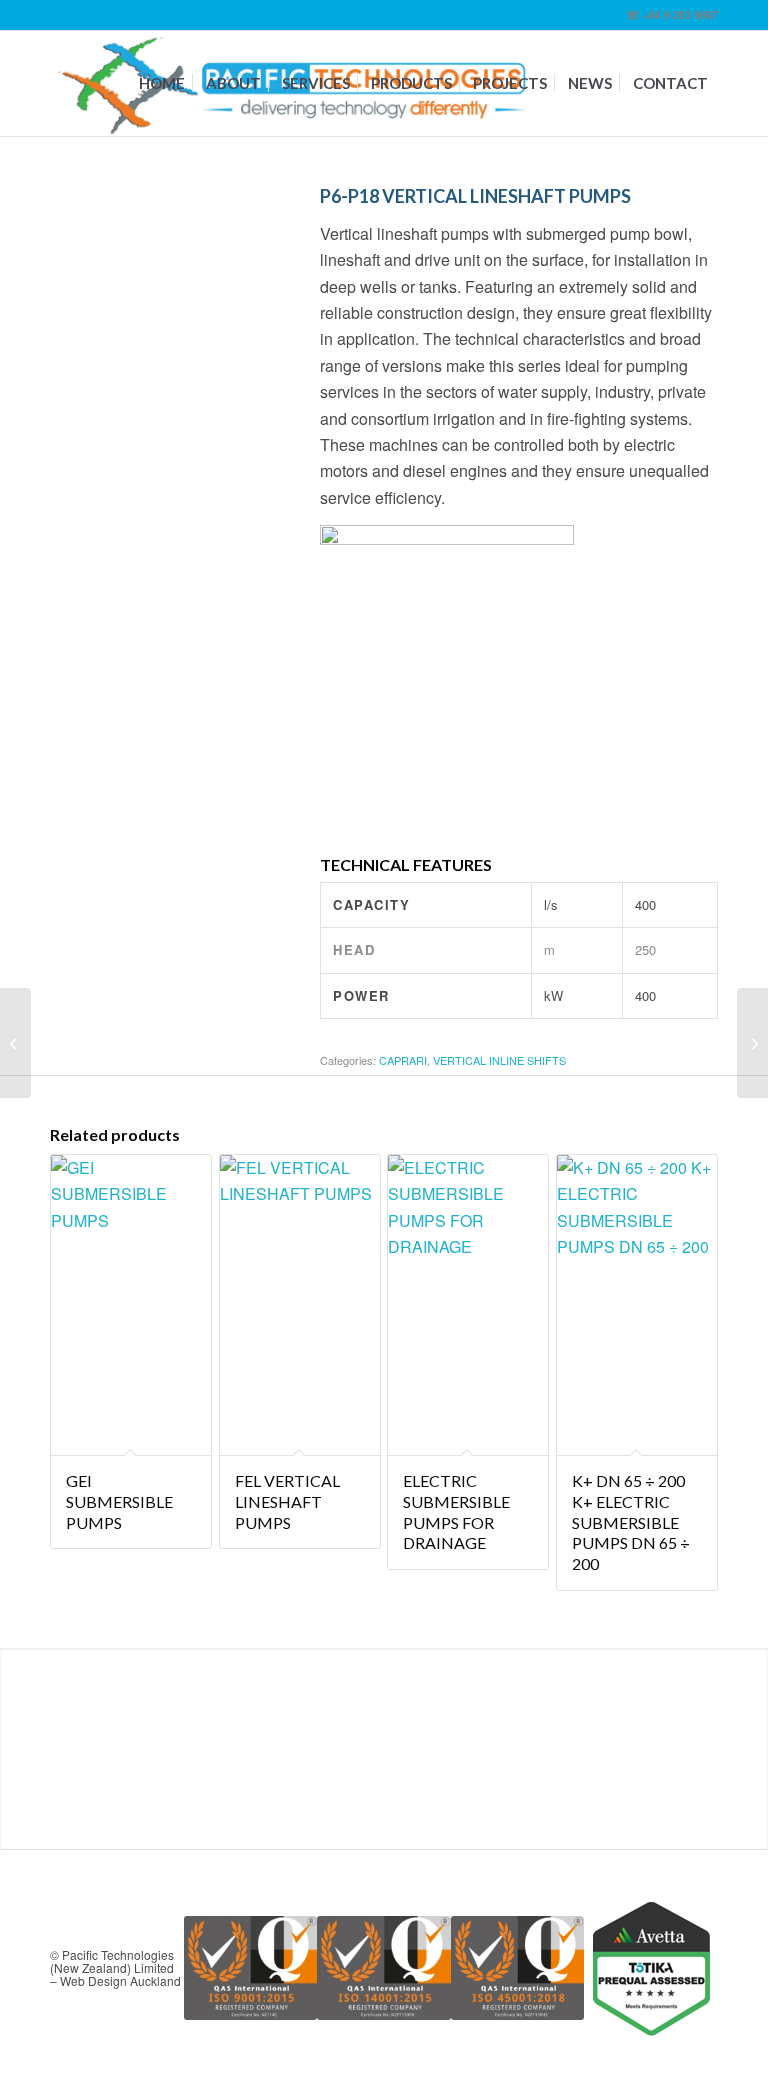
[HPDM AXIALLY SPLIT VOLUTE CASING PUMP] (752, 1043)
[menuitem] (162, 83)
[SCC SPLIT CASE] (15, 1043)
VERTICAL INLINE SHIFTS (499, 1060)
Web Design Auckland (120, 1980)
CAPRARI (403, 1060)
